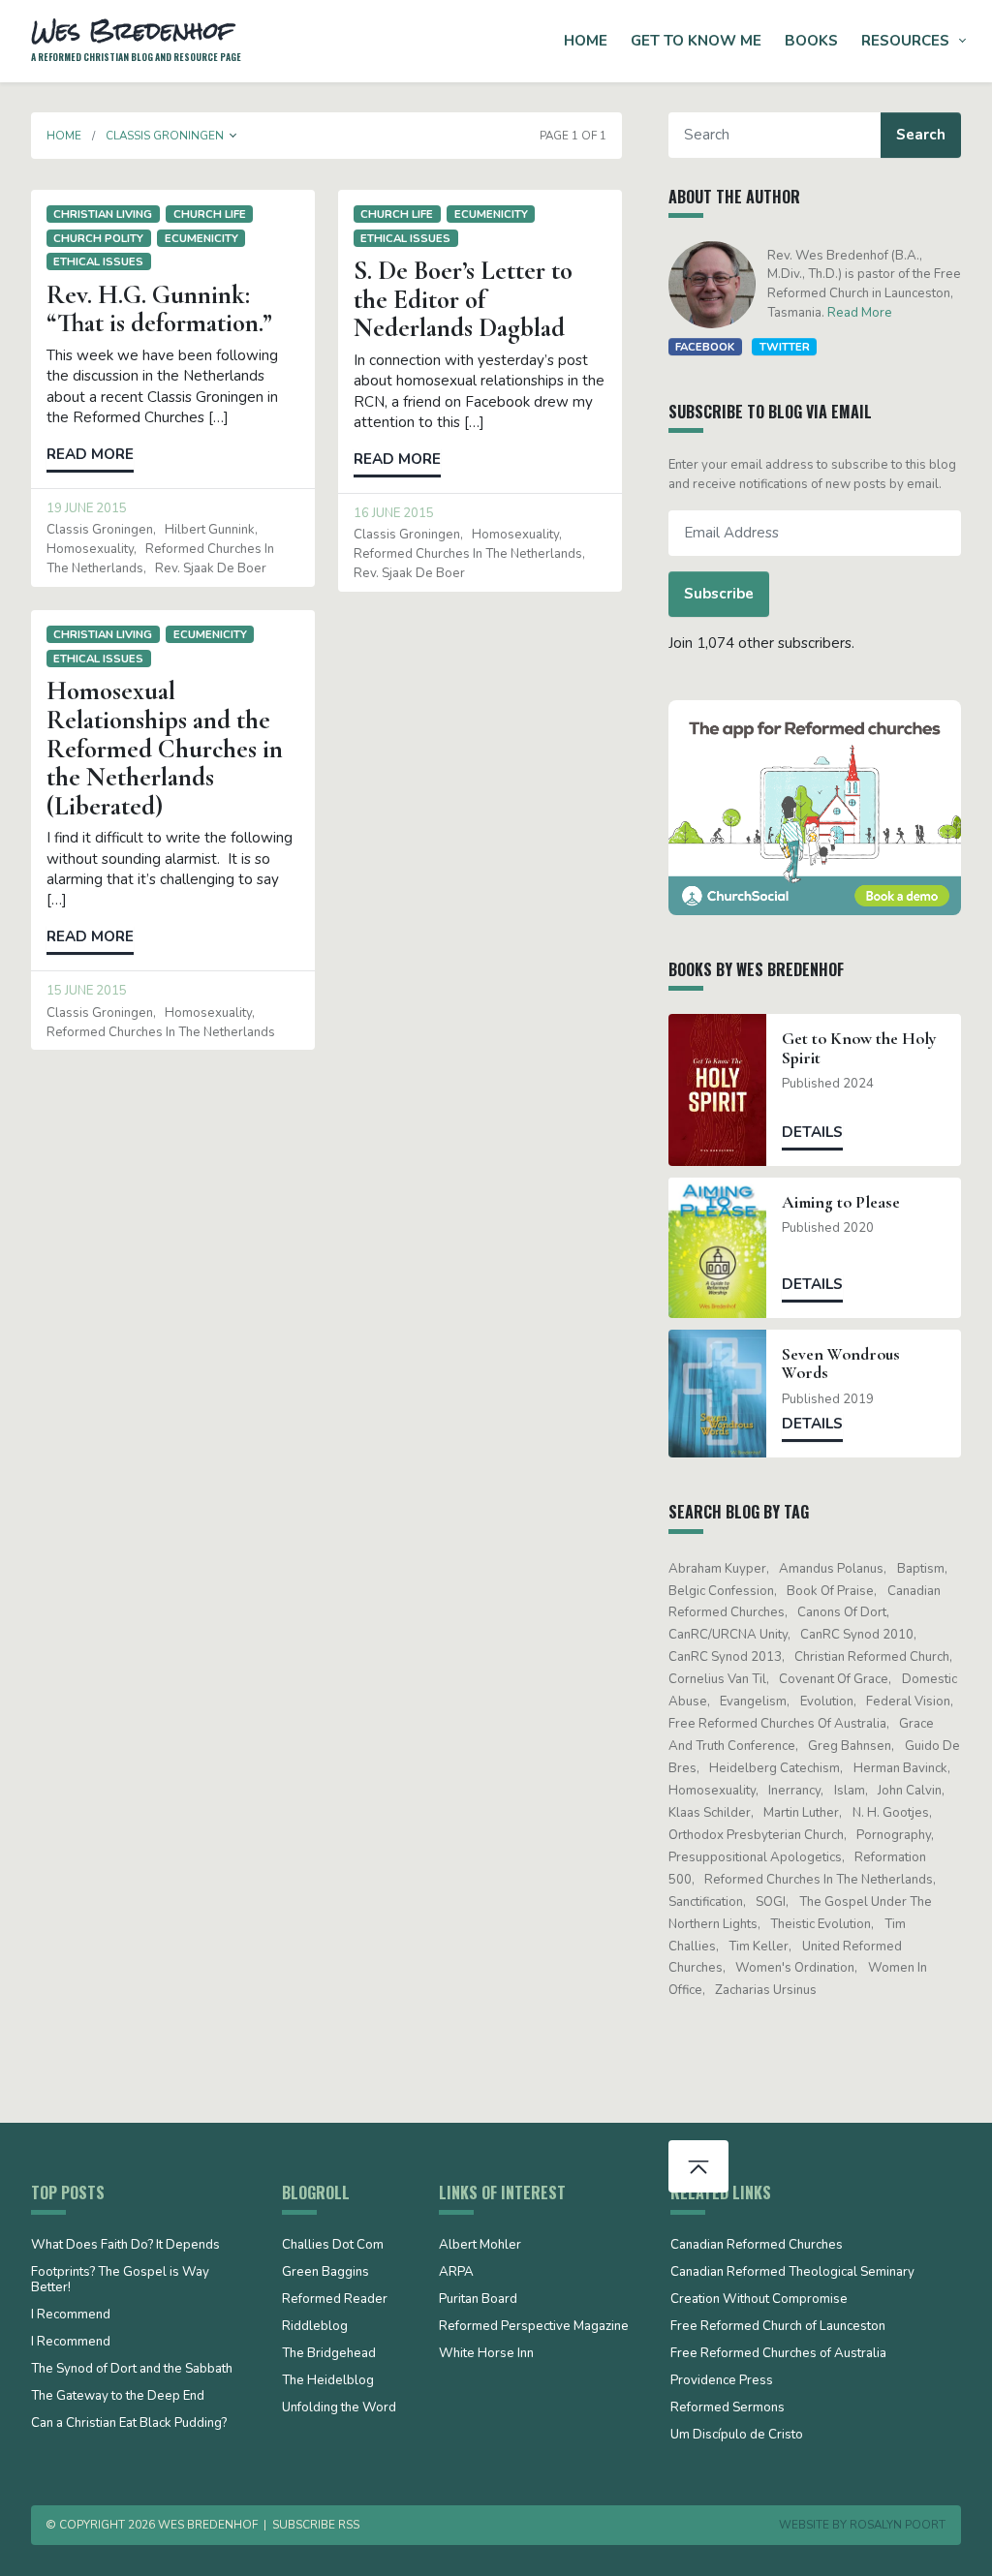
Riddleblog (315, 2327)
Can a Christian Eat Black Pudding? (129, 2424)
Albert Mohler (480, 2246)
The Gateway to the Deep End (118, 2397)
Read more (90, 454)
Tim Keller (759, 1947)
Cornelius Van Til (717, 1679)
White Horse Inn (486, 2354)
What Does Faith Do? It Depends (125, 2246)
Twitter (785, 347)
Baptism (921, 1569)
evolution (827, 1702)
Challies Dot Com (333, 2246)
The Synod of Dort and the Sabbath (132, 2370)
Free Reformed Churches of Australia (777, 1724)
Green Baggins (325, 2273)
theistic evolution (821, 1924)
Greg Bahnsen (850, 1746)
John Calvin (910, 1791)
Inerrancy (794, 1791)
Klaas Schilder (710, 1813)
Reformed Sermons (728, 2408)
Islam (850, 1791)
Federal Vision (908, 1702)
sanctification (706, 1902)
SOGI (771, 1902)
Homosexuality (90, 549)
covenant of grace (834, 1679)
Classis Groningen (100, 530)
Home (586, 41)
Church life (210, 214)
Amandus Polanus (831, 1569)
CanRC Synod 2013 (725, 1657)
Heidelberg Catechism (775, 1768)
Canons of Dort (842, 1612)
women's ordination (795, 1968)
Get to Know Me (696, 41)
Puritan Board (478, 2300)
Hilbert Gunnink (210, 530)
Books (811, 41)
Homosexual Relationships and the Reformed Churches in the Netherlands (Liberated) (165, 748)
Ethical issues (98, 261)
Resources (905, 41)
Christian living (103, 214)
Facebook (705, 347)
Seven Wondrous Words (841, 1364)
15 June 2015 (87, 991)
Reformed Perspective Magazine (534, 2327)
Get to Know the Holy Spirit (859, 1048)
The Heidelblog (328, 2381)
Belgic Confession (721, 1591)
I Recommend (71, 2315)
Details (812, 1132)
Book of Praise (830, 1591)
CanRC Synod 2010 (857, 1635)
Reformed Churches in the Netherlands (468, 554)
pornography (894, 1835)
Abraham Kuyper (717, 1569)
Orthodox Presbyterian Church (756, 1835)
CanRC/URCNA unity (728, 1635)
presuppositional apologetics (755, 1857)
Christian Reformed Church (872, 1657)
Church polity (98, 238)
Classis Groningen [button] (165, 136)
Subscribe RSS (316, 2525)
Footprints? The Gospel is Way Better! (120, 2281)
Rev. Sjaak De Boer (211, 568)
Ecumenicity (201, 238)
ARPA (456, 2273)
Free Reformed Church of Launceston (778, 2327)
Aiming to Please (841, 1202)
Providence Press (722, 2381)
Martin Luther (801, 1813)
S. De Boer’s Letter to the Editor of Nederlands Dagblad (463, 299)
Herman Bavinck (900, 1768)
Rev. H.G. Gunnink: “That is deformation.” (159, 309)
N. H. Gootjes (891, 1813)
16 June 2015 (394, 513)
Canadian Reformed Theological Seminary (792, 2273)
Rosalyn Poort (898, 2525)
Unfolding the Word (339, 2408)
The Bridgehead (329, 2354)
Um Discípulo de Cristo (737, 2436)
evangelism (753, 1702)
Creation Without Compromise (759, 2300)
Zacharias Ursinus (766, 1990)
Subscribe (719, 594)
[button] (233, 136)
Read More (860, 313)
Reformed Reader (335, 2300)
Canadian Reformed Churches (757, 2246)
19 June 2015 (87, 508)
